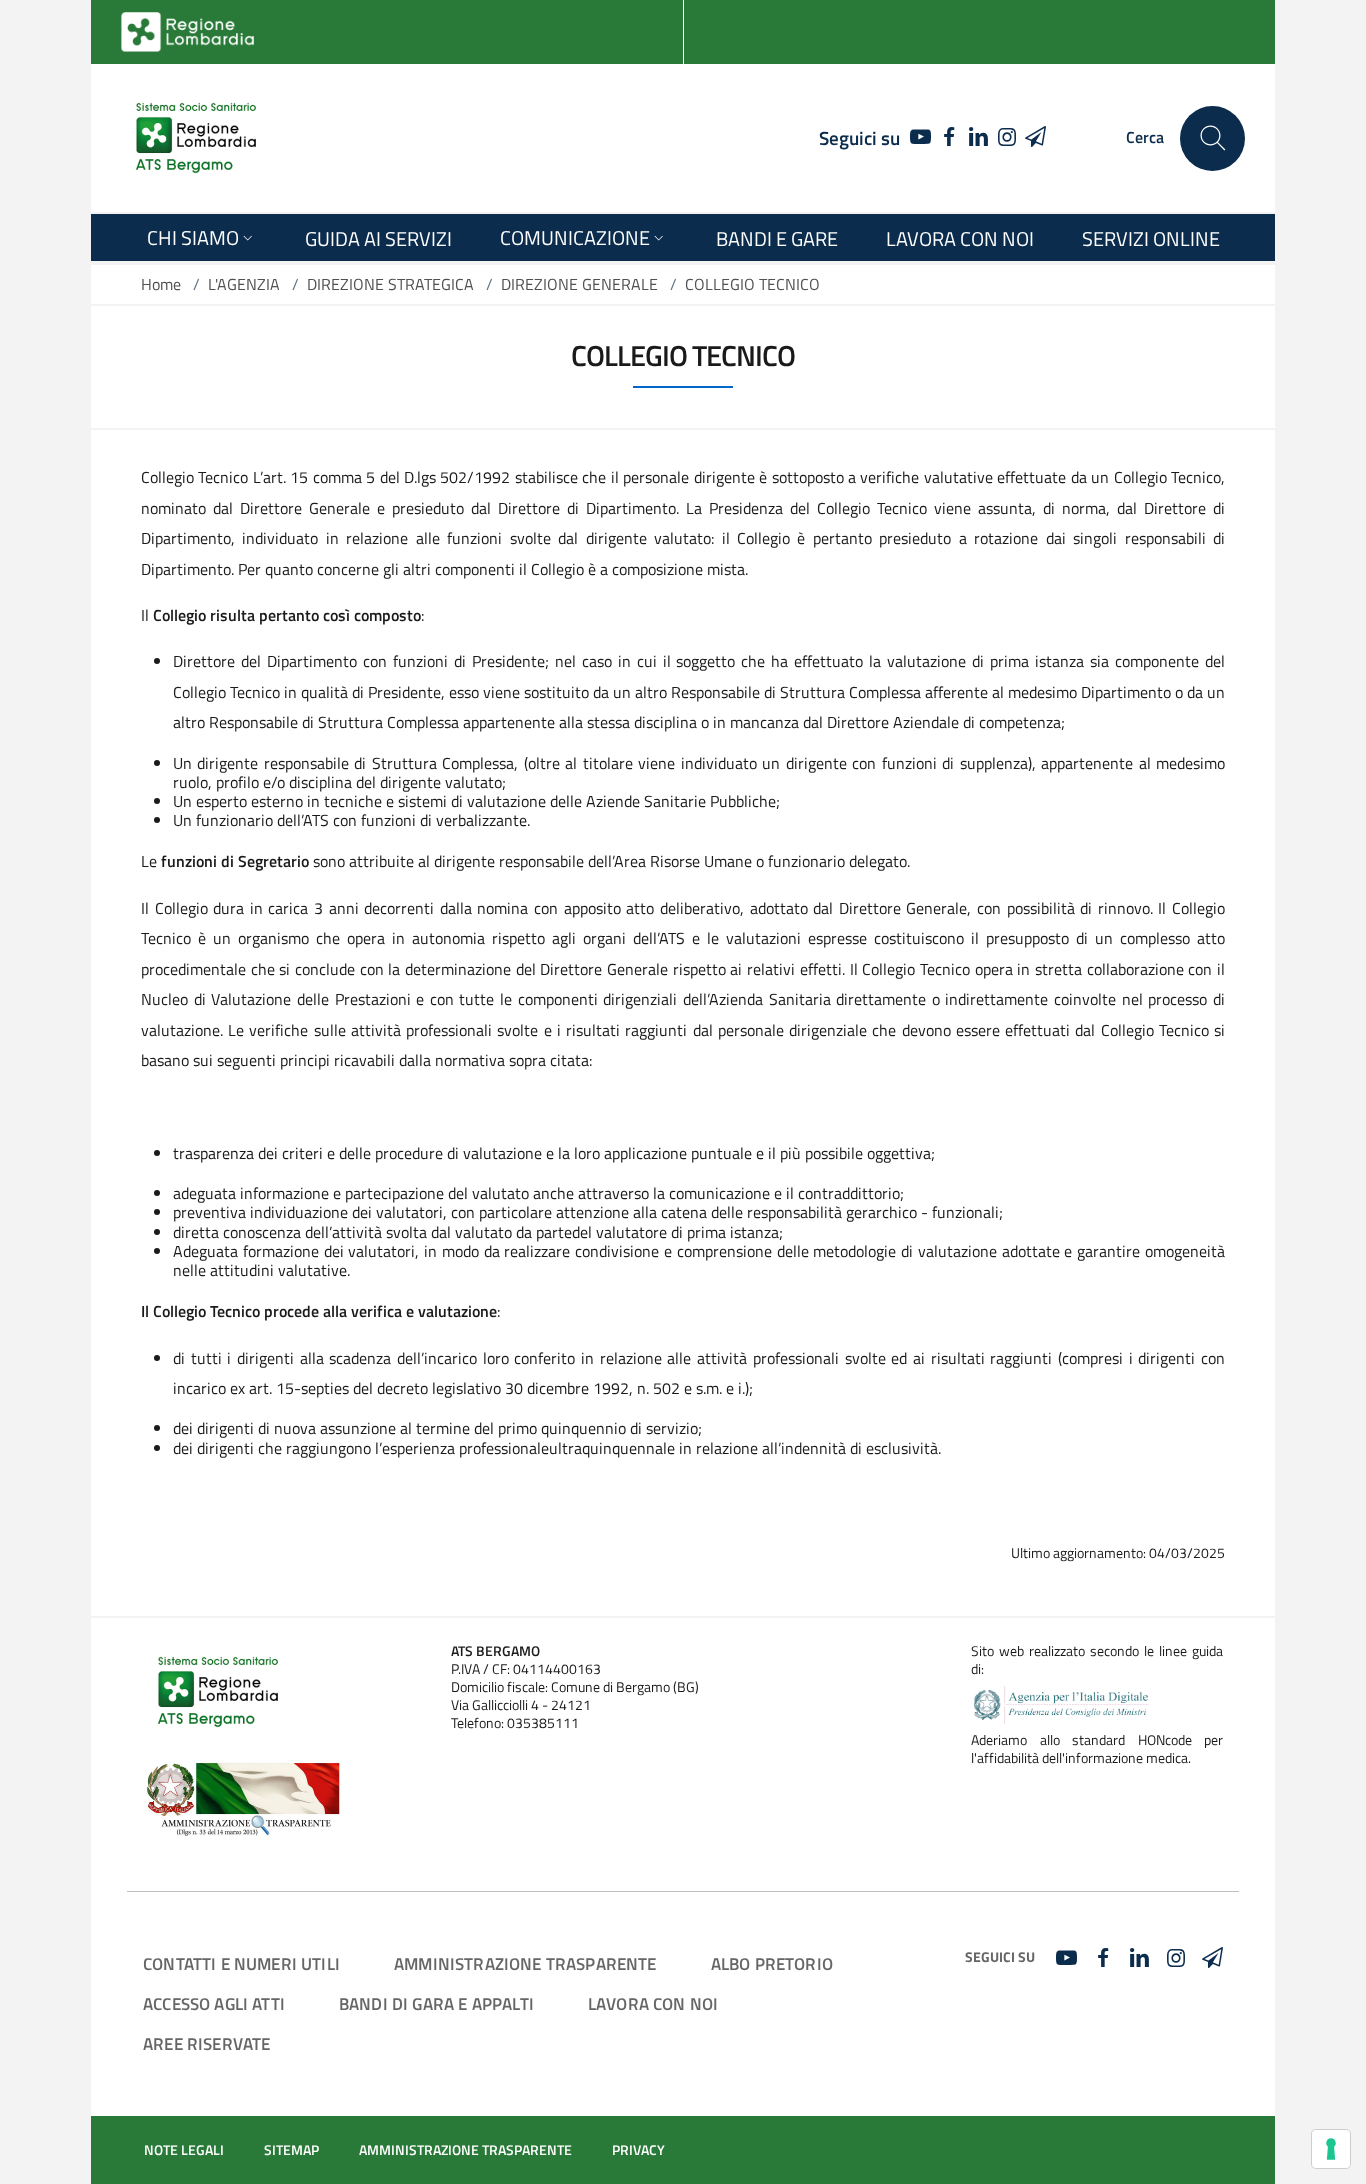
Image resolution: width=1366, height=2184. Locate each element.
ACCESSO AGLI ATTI (214, 2003)
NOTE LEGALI (184, 2150)
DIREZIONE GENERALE (579, 284)
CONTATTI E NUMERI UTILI (241, 1963)
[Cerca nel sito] (1212, 138)
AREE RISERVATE (206, 2043)
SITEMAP (291, 2150)
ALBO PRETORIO (772, 1963)
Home (161, 284)
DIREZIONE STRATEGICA (390, 284)
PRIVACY (638, 2150)
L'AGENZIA (244, 284)
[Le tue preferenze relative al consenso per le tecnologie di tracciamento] (1331, 2149)
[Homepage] (196, 138)
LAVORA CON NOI (653, 2003)
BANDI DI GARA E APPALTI (436, 2003)
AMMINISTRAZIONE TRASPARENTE (525, 1963)
